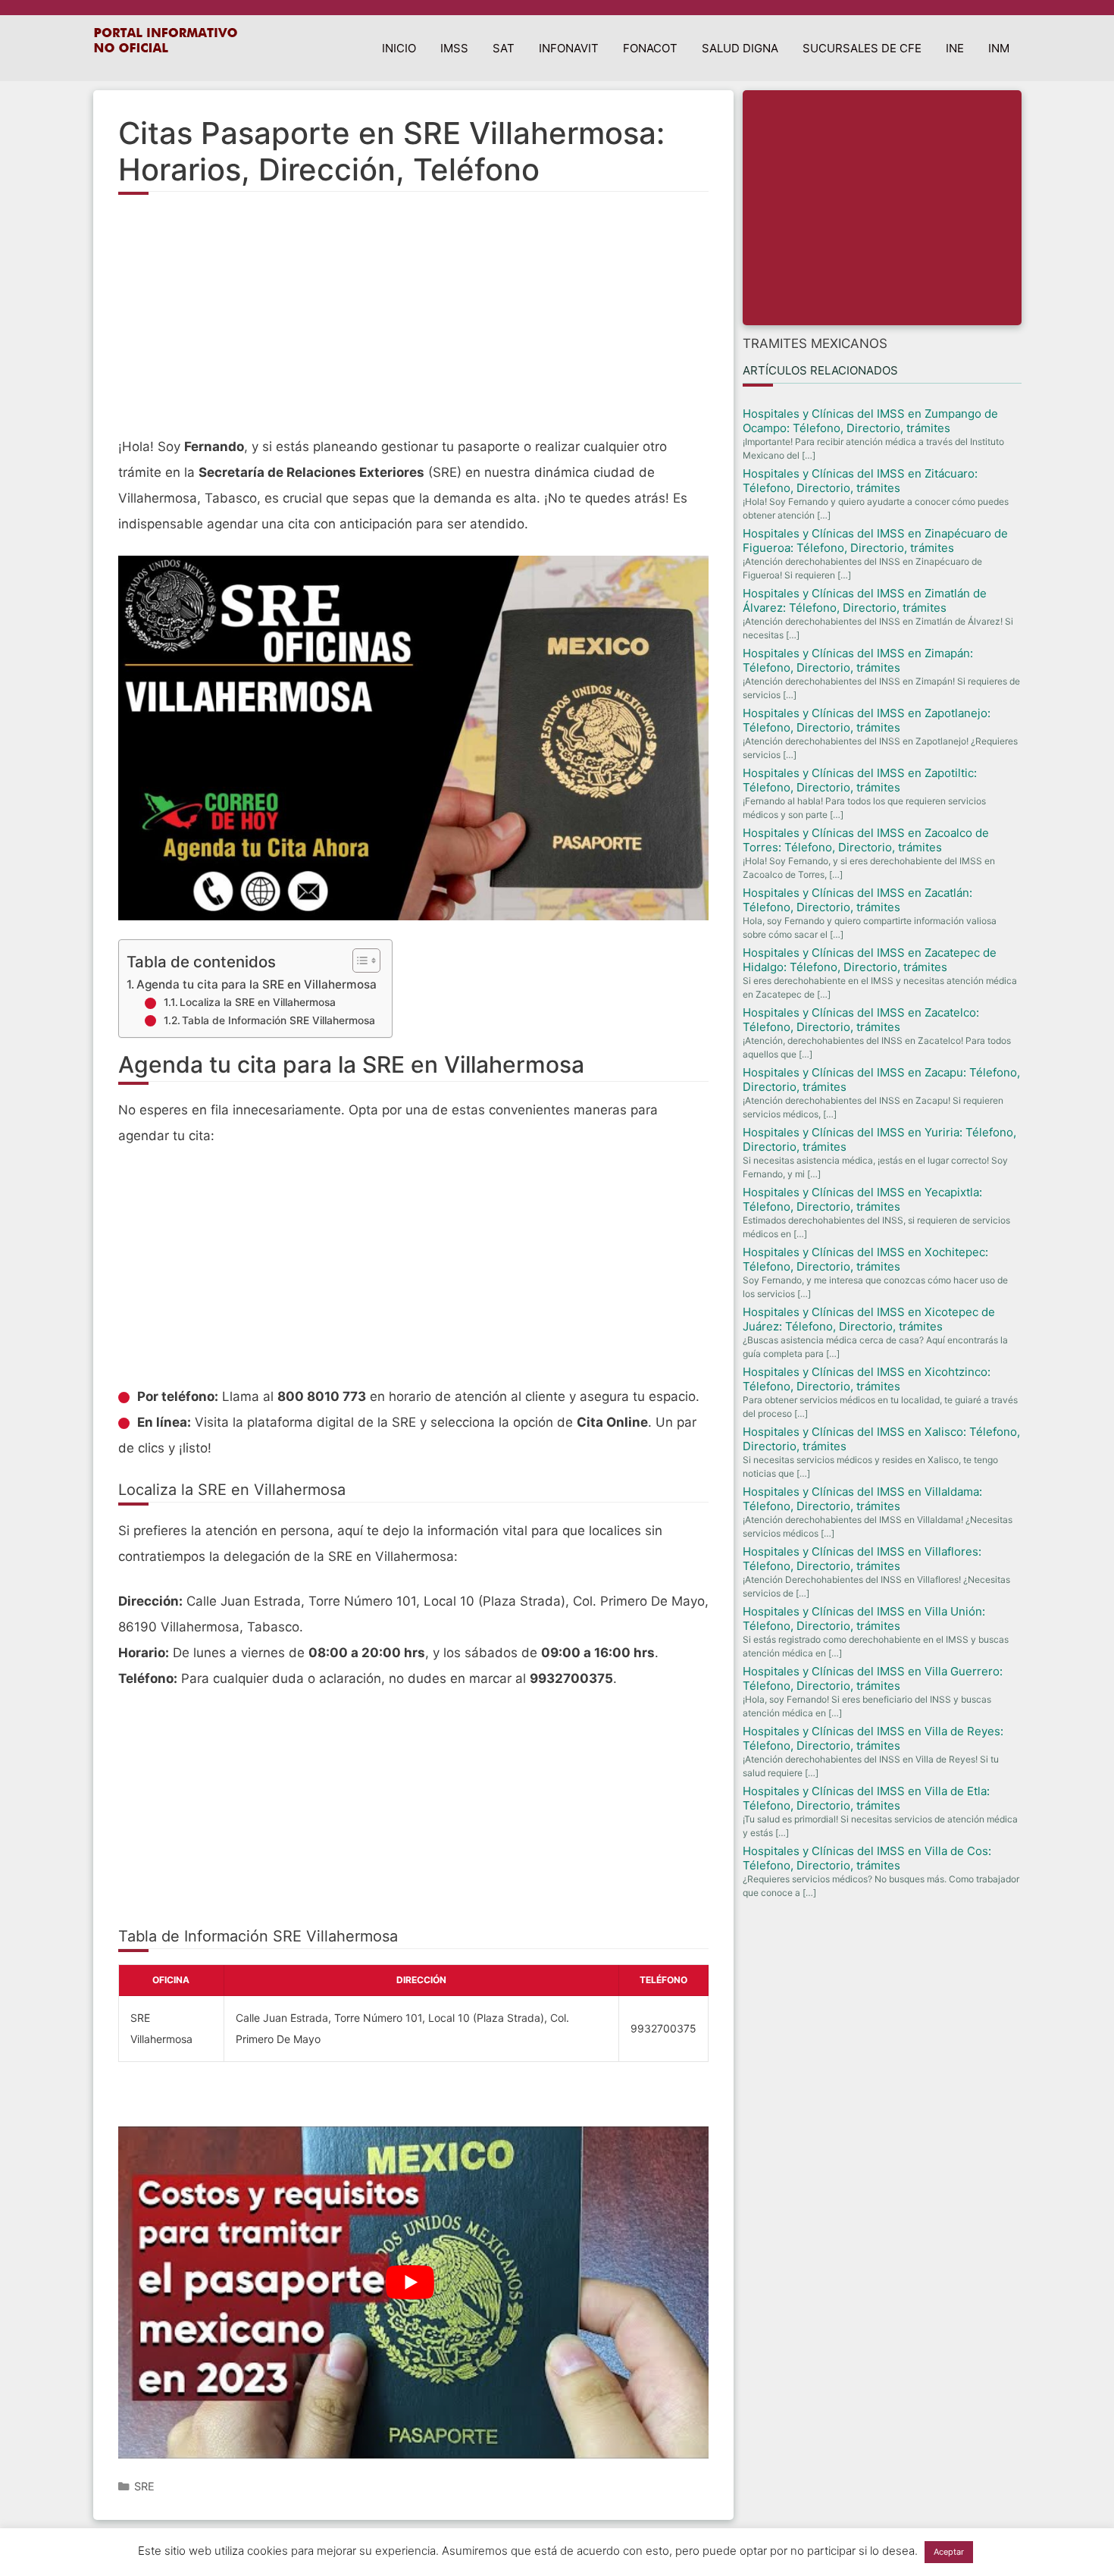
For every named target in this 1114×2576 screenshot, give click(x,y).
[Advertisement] (414, 324)
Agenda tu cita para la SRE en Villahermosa (257, 984)
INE (955, 48)
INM (999, 48)
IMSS (454, 48)
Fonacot (650, 48)
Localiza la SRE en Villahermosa (258, 1002)
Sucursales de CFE (862, 48)
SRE (144, 2486)
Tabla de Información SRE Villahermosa (278, 1020)
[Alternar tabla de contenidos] (359, 961)
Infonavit (569, 48)
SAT (504, 48)
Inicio (399, 48)
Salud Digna (740, 48)
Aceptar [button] (949, 2552)
